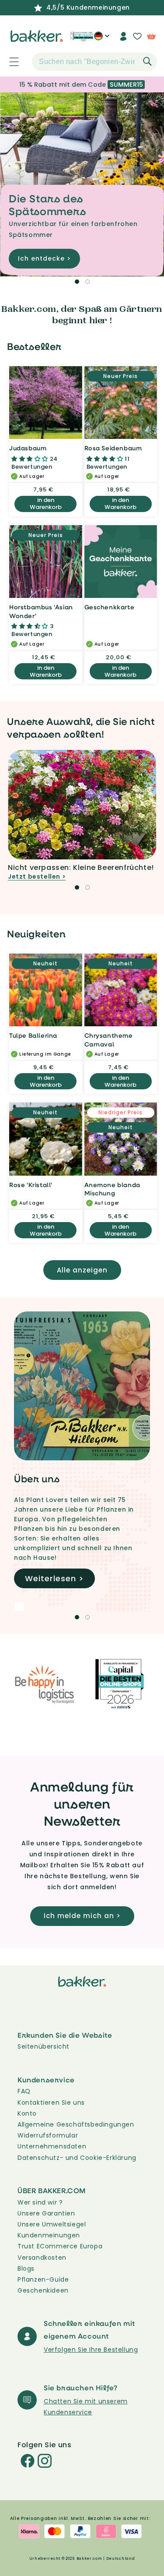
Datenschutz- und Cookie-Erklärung (77, 2158)
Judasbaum (28, 448)
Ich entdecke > (44, 258)
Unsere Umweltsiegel (52, 2224)
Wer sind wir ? (40, 2202)
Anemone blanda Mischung (112, 1189)
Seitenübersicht (44, 2046)
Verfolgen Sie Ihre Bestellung (91, 2350)
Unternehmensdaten (52, 2146)
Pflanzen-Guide (43, 2279)
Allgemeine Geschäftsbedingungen (76, 2124)
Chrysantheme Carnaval (109, 1040)
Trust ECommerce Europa (60, 2246)
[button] (9, 62)
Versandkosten (42, 2258)
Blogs (26, 2269)
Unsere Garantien (46, 2213)
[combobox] (94, 62)
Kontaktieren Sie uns (51, 2102)
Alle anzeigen (82, 1270)
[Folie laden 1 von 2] (77, 282)
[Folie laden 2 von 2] (87, 282)
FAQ (24, 2091)
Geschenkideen (43, 2290)
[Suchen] (147, 61)
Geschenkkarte (110, 607)
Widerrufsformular (48, 2135)
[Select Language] (102, 39)
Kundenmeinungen (49, 2235)
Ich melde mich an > (82, 1916)
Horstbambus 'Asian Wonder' (41, 611)
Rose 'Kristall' (31, 1185)
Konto (27, 2113)
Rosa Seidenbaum (113, 448)
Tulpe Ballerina (33, 1035)
